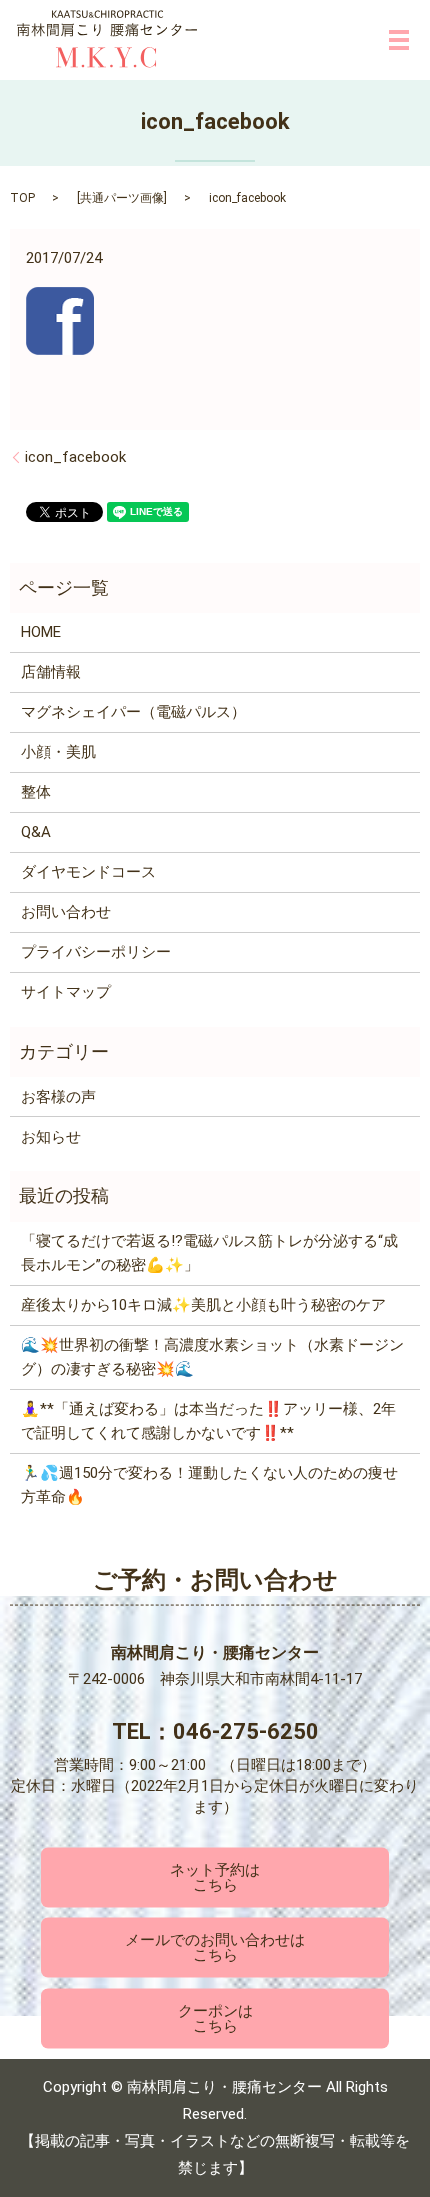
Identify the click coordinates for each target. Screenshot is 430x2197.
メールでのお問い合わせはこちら (215, 1947)
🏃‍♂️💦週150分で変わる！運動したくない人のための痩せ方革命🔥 (209, 1485)
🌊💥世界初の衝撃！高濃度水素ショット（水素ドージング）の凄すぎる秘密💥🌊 (212, 1357)
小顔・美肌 (58, 752)
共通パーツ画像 (122, 198)
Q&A (36, 832)
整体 (36, 792)
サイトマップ (66, 992)
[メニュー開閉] (399, 40)
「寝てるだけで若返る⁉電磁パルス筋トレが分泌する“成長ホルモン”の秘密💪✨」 (209, 1253)
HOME (41, 632)
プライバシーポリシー (96, 952)
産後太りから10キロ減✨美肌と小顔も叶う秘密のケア (203, 1305)
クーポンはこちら (215, 2017)
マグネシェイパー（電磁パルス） (133, 712)
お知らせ (51, 1137)
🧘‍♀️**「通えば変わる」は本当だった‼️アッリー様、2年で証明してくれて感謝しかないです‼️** (208, 1421)
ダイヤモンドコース (88, 872)
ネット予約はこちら (215, 1876)
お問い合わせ (66, 912)
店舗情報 (51, 672)
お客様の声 (58, 1097)
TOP (22, 198)
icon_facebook (75, 457)
